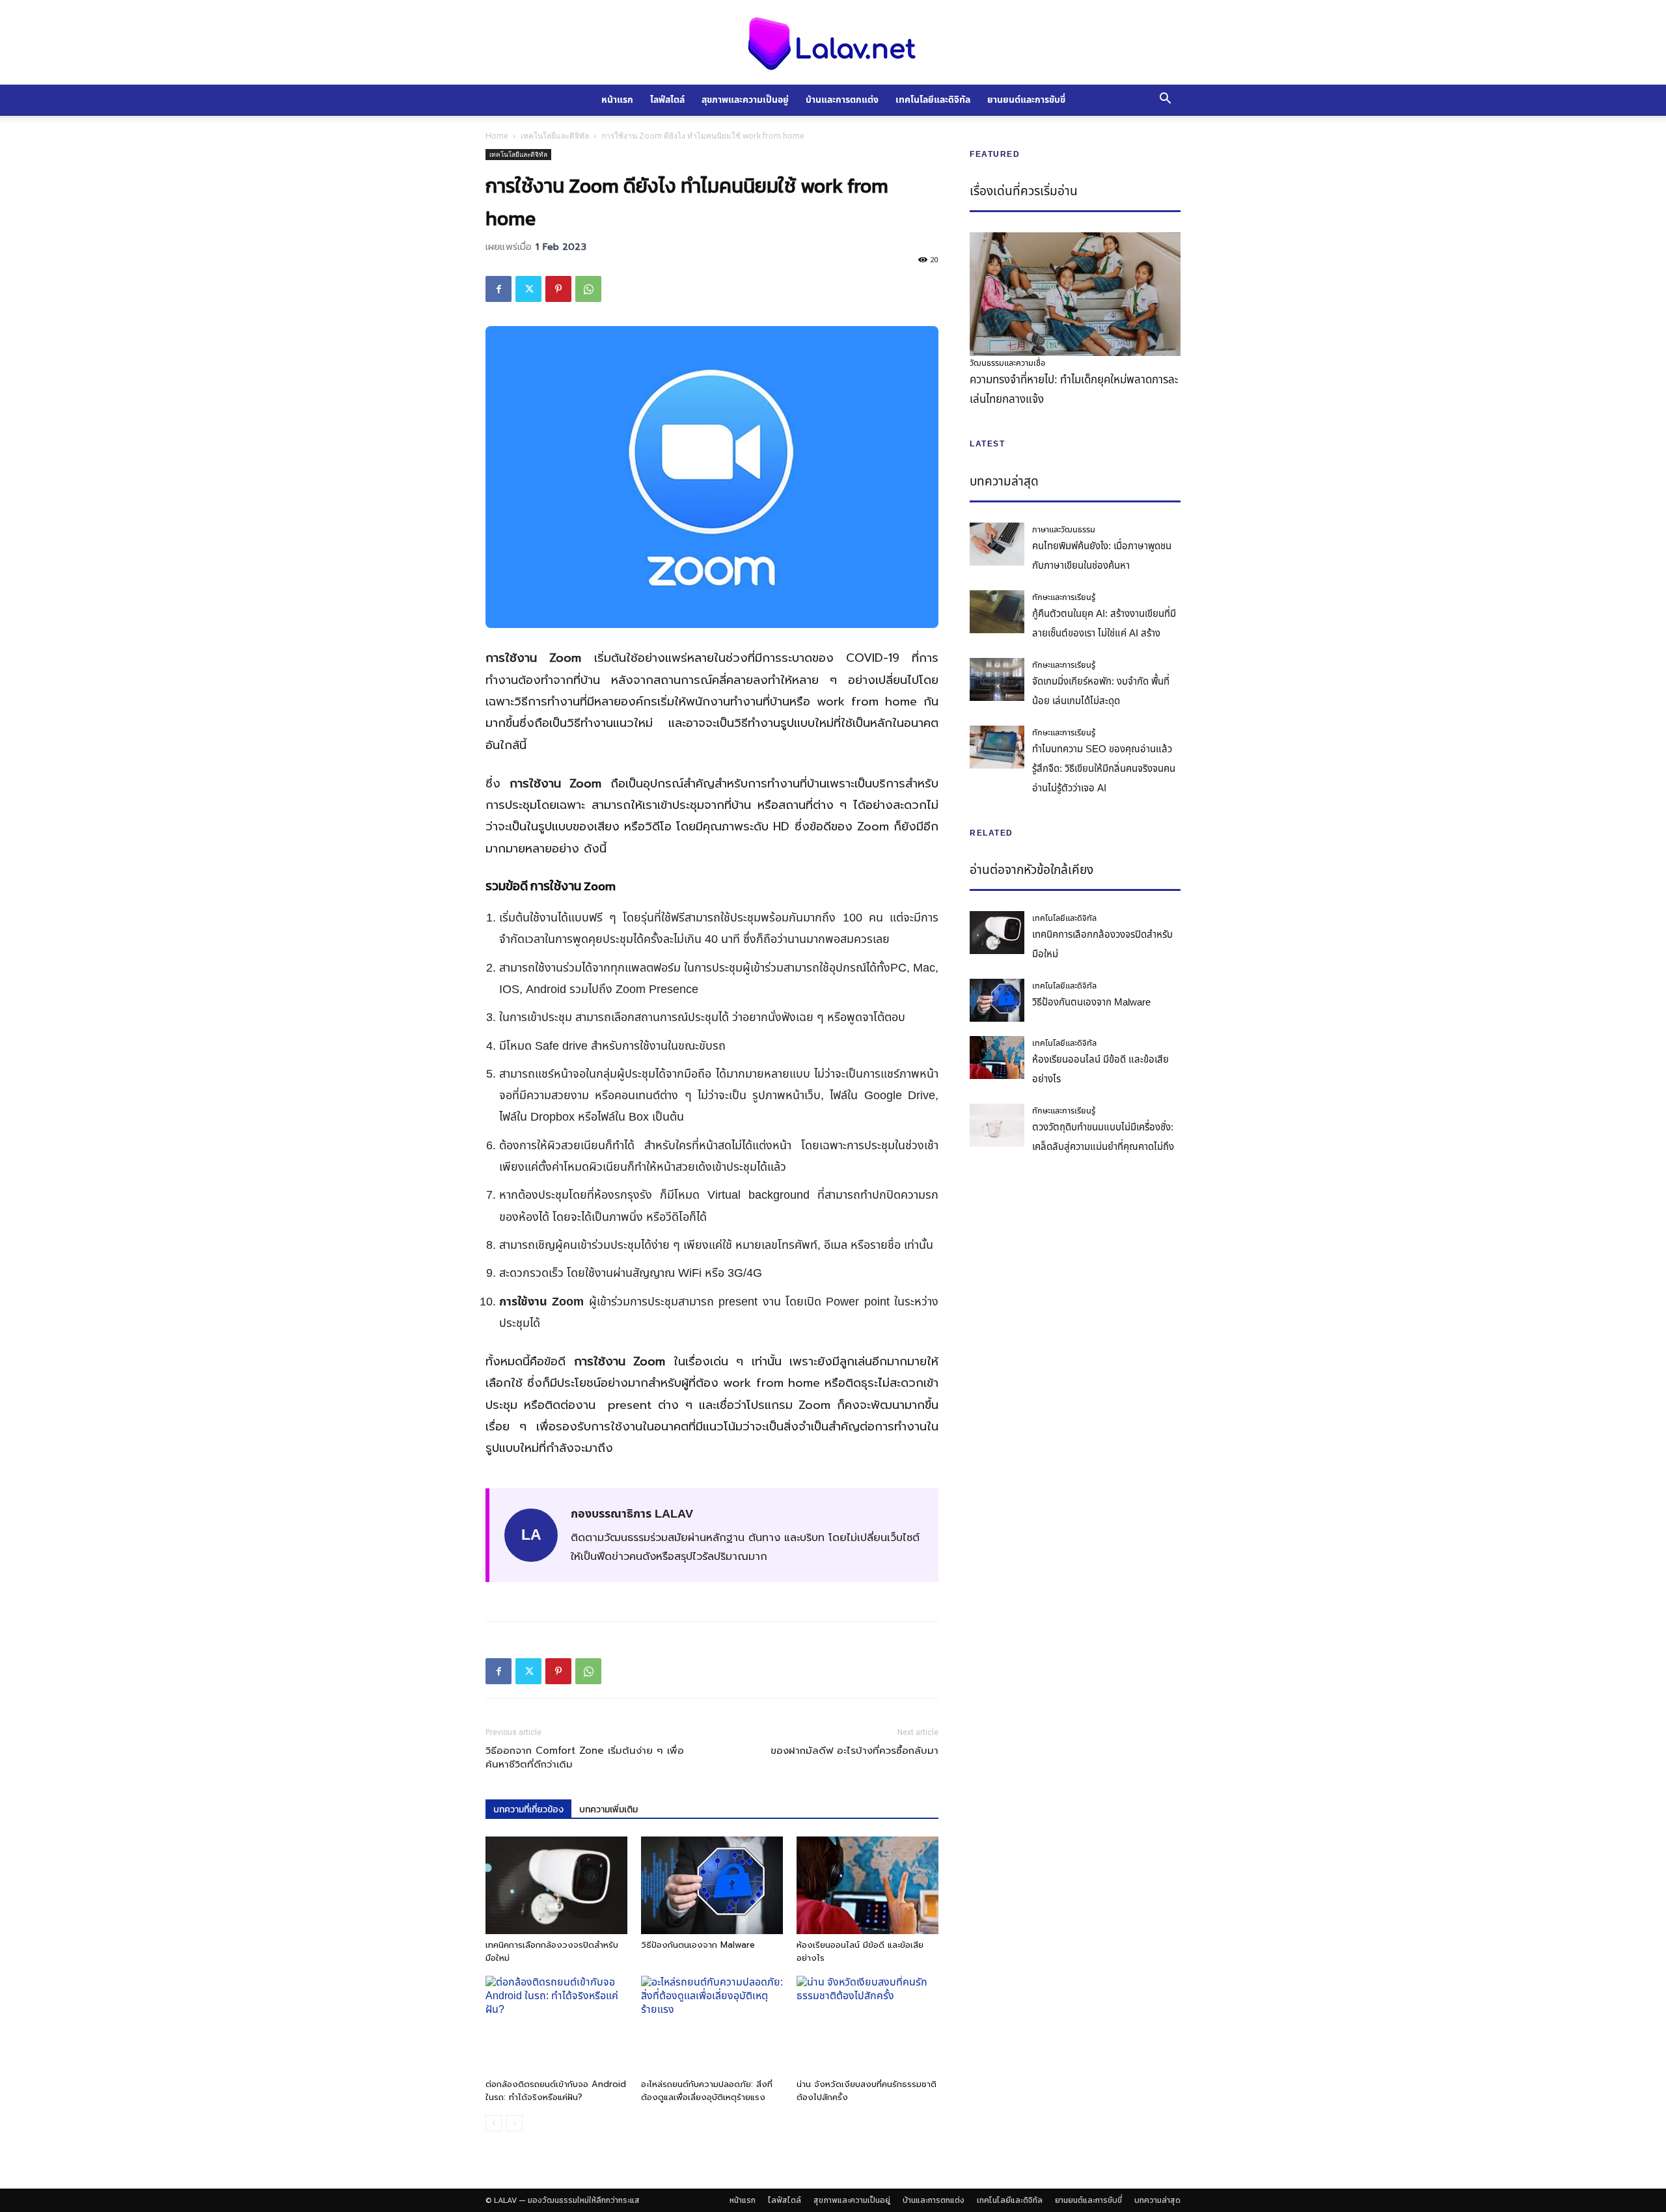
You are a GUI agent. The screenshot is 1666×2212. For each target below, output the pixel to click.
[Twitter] (528, 289)
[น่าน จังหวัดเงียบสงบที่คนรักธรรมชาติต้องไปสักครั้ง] (867, 2025)
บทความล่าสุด (1157, 2200)
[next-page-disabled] (514, 2123)
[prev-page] (494, 2123)
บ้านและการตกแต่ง (842, 100)
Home (497, 136)
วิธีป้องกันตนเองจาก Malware (698, 1945)
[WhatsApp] (588, 289)
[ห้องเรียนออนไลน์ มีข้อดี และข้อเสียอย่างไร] (867, 1885)
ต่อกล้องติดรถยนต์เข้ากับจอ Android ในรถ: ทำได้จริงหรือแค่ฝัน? (556, 2091)
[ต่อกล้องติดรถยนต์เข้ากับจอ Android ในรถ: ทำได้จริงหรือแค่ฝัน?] (556, 2025)
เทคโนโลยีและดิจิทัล (933, 100)
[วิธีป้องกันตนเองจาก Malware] (712, 1885)
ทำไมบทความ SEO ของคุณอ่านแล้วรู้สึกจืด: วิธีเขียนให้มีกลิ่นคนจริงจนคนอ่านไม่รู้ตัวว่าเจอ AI (1104, 769)
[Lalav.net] (833, 43)
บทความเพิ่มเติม (608, 1809)
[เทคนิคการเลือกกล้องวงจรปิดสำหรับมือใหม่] (556, 1885)
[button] (1165, 100)
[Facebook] (498, 289)
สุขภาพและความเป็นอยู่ (745, 100)
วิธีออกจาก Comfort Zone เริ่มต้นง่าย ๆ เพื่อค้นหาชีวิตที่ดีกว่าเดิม (585, 1758)
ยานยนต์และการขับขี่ (1026, 100)
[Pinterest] (558, 289)
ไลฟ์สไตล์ (667, 100)
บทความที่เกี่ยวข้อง (528, 1809)
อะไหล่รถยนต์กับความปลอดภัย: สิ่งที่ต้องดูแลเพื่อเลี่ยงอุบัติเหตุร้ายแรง (707, 2091)
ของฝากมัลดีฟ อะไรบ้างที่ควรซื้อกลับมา (854, 1751)
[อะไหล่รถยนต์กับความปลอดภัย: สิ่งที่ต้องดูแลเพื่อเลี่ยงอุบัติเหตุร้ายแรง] (712, 2025)
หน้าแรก (617, 100)
